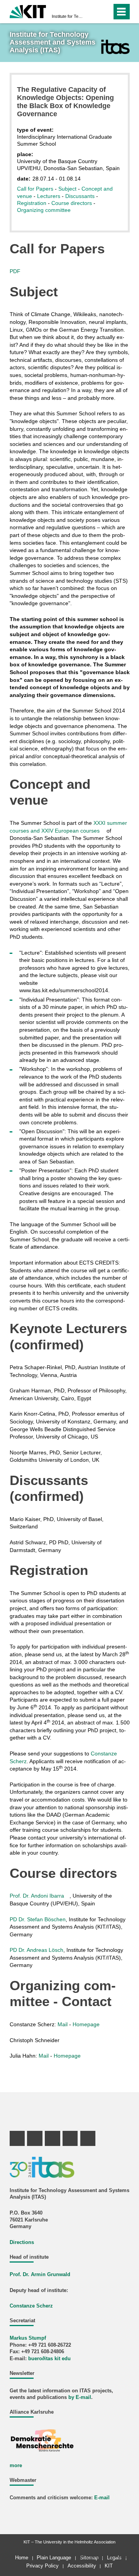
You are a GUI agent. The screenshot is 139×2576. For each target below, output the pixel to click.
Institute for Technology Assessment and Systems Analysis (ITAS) (67, 16)
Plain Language (54, 2558)
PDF (15, 271)
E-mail (102, 2498)
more (16, 2466)
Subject (67, 189)
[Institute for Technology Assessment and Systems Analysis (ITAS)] (115, 47)
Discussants (80, 196)
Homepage (86, 2024)
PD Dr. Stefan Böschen (38, 1919)
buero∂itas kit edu (49, 2359)
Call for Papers (35, 189)
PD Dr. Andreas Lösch (36, 1950)
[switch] (92, 12)
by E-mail (80, 2397)
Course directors (72, 203)
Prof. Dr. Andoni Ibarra (37, 1896)
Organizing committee (44, 210)
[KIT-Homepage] (28, 11)
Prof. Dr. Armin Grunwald (40, 2275)
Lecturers (49, 196)
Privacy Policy (42, 2566)
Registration (32, 203)
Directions (22, 2242)
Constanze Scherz (31, 2306)
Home (22, 2558)
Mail (63, 2024)
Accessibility (82, 2566)
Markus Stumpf (28, 2338)
